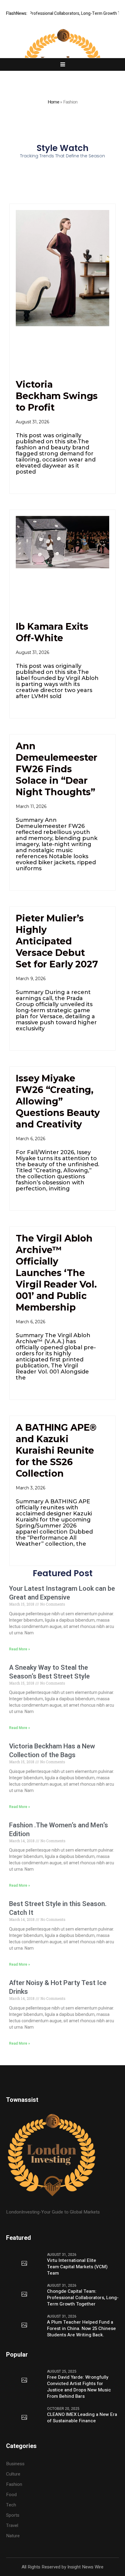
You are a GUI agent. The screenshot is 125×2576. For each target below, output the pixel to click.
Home (53, 102)
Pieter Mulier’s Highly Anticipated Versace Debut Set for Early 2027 (57, 941)
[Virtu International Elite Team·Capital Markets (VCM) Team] (24, 2264)
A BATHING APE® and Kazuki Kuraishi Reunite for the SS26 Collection (56, 1450)
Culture (13, 2474)
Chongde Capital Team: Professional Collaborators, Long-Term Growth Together (83, 2298)
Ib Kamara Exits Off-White (52, 632)
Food (11, 2495)
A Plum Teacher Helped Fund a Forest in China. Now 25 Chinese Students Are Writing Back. (81, 2329)
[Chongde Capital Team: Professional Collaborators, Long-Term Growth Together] (24, 2295)
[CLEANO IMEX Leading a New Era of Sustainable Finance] (24, 2418)
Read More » (20, 1649)
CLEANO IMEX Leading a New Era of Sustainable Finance (82, 2418)
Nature (13, 2536)
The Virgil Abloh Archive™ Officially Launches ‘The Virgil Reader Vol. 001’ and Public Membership (56, 1273)
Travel (12, 2525)
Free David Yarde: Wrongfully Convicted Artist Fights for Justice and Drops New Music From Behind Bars (79, 2387)
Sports (13, 2515)
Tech (11, 2505)
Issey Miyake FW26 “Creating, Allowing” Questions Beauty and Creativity (58, 1101)
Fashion (14, 2484)
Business (15, 2464)
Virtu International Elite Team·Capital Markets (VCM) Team (77, 2267)
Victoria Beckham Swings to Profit (57, 396)
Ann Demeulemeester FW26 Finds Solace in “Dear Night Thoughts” (57, 769)
